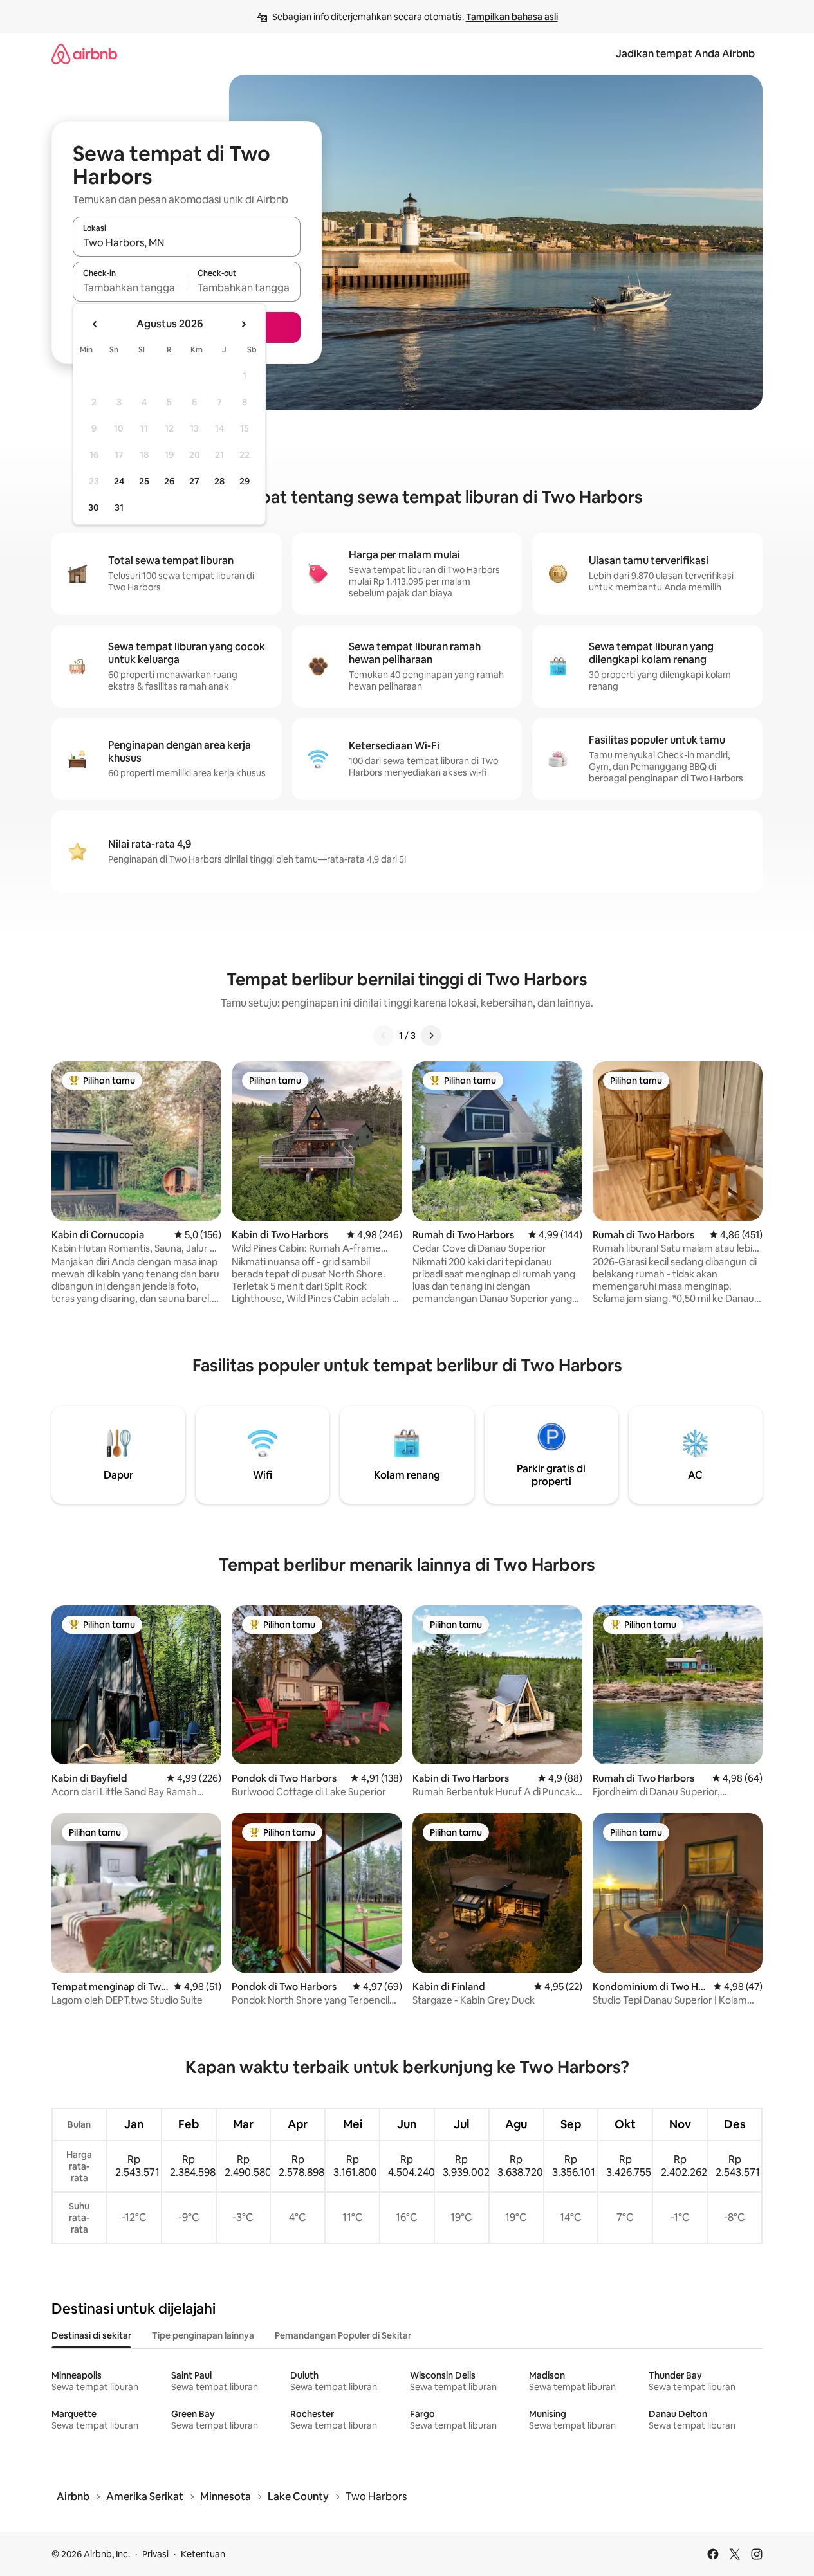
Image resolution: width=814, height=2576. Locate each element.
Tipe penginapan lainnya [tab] (203, 2335)
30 (94, 507)
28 (219, 481)
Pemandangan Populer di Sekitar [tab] (343, 2335)
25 (144, 481)
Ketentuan (203, 2554)
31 (119, 507)
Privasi (155, 2554)
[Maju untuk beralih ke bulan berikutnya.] (243, 324)
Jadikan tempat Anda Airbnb (685, 54)
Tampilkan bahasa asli (512, 17)
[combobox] (187, 242)
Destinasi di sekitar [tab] (91, 2335)
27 (194, 481)
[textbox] (130, 288)
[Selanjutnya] (431, 1036)
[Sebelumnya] (384, 1036)
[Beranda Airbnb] (84, 54)
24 (119, 481)
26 (169, 481)
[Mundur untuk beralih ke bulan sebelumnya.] (95, 324)
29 (245, 481)
